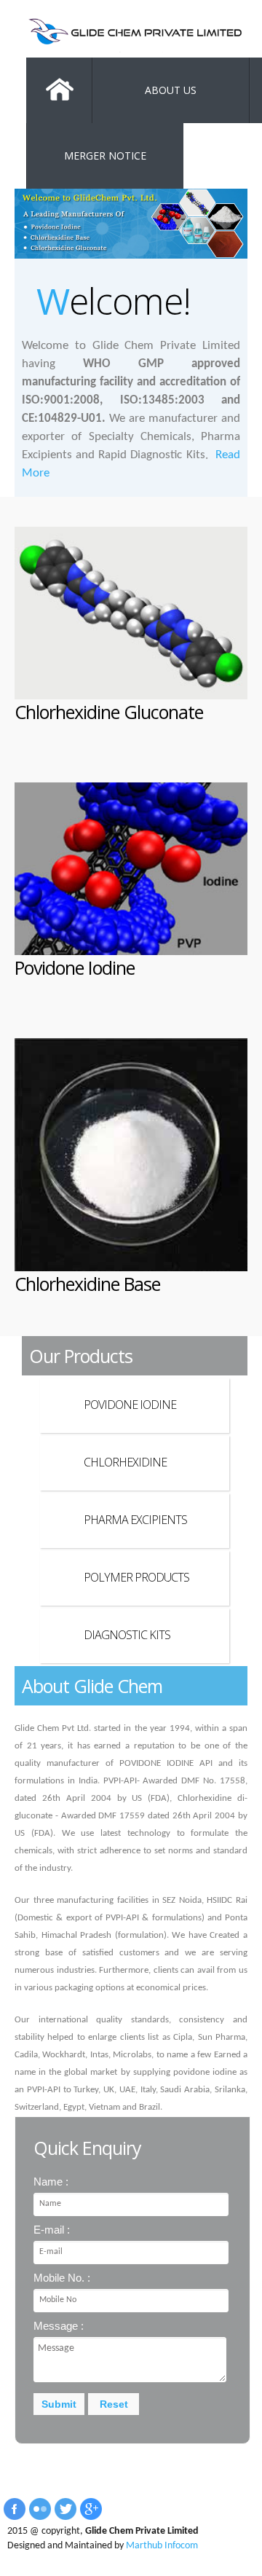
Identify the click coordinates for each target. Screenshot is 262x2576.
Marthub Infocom (162, 2546)
